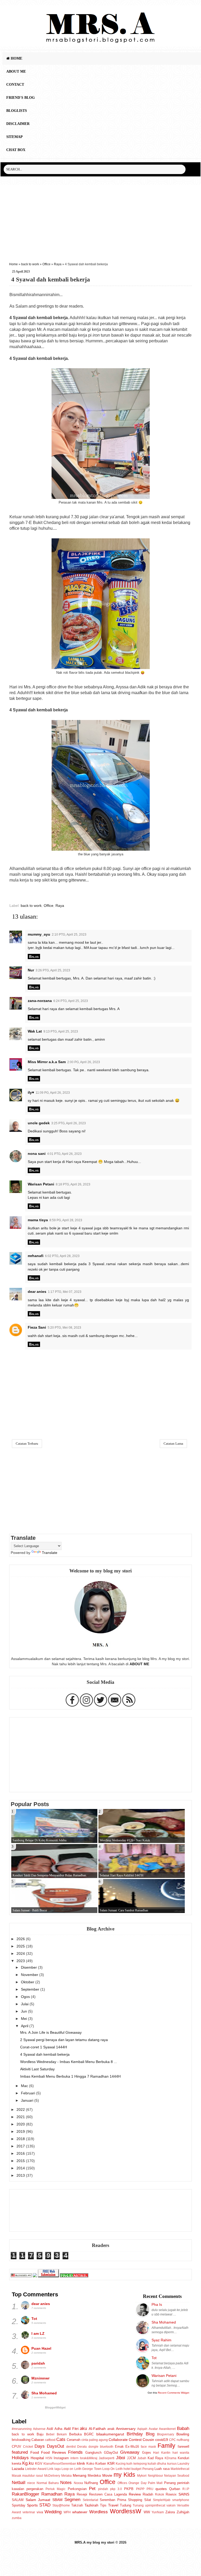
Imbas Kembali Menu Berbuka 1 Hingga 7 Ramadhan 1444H (70, 2076)
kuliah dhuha (157, 2464)
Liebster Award (36, 2469)
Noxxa (78, 2483)
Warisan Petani (41, 1184)
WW (147, 2512)
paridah (38, 2363)
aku (83, 2428)
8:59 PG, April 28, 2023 (66, 1220)
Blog (150, 2434)
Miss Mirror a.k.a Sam (47, 1062)
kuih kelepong (136, 2464)
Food (35, 2452)
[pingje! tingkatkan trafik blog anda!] (74, 2276)
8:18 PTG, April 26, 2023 (73, 1184)
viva (40, 2512)
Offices (122, 2483)
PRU (150, 2489)
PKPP (140, 2489)
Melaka (66, 2476)
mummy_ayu (39, 934)
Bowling (183, 2434)
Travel (113, 2505)
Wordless (99, 2512)
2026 (21, 1939)
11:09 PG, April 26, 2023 (53, 1093)
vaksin (171, 2505)
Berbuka (75, 2434)
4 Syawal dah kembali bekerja (45, 2054)
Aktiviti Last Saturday (37, 2069)
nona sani (37, 1154)
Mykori (142, 2476)
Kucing (121, 2464)
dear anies (37, 1292)
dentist (71, 2447)
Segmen (72, 2499)
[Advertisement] (100, 222)
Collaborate (118, 2440)
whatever (80, 2512)
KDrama (171, 2458)
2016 (21, 2153)
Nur (31, 970)
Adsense (39, 2429)
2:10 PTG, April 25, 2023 (69, 935)
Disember (29, 1967)
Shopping (135, 2500)
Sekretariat (90, 2500)
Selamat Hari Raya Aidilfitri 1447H (122, 1875)
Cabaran (38, 2440)
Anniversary (126, 2429)
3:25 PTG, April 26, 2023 (69, 1123)
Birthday (135, 2434)
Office (46, 264)
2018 (21, 2139)
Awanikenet (167, 2429)
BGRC (89, 2434)
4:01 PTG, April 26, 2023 (64, 1154)
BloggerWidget (55, 2407)
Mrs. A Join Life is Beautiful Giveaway (51, 2032)
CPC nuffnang (179, 2440)
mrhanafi (36, 1256)
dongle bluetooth (101, 2447)
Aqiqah (142, 2429)
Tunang (138, 2505)
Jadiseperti (107, 2458)
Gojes (147, 2453)
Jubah (142, 2458)
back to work (30, 264)
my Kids (124, 2475)
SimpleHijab (162, 2500)
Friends (75, 2452)
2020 (21, 2124)
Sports (32, 2505)
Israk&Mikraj (89, 2458)
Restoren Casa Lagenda (108, 2494)
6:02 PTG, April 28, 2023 (62, 1256)
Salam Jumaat (38, 2500)
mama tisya (38, 1220)
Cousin (148, 2440)
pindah (103, 2489)
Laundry (183, 2464)
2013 (21, 2175)
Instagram (61, 2458)
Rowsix (171, 2494)
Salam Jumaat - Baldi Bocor (30, 1910)
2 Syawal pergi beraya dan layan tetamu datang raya (64, 2040)
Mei (24, 2019)
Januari (28, 2100)
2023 (21, 1961)
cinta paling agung (95, 2440)
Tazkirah (91, 2505)
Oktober (28, 1982)
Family (166, 2446)
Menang (80, 2475)
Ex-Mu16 (132, 2447)
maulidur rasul (33, 2476)
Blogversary (166, 2434)
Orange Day (137, 2483)
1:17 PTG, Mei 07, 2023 (65, 1292)
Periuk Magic (55, 2489)
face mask (148, 2447)
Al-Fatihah (97, 2429)
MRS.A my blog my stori (95, 2542)
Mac (25, 2086)
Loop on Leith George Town (82, 2469)
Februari (29, 2093)
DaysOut (55, 2446)
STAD (45, 2505)
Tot (34, 2319)
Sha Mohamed (44, 2393)
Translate (50, 1553)
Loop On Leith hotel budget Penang (128, 2469)
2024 (21, 1953)
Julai (25, 2004)
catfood (50, 2440)
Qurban (175, 2489)
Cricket (28, 2447)
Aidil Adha (54, 2429)
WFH (67, 2512)
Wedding (53, 2512)
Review (135, 2494)
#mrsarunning (22, 2429)
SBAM (57, 2500)
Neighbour (155, 2476)
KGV (39, 2463)
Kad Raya (155, 2458)
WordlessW (126, 2511)
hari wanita (181, 2453)
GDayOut (111, 2453)
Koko (90, 2463)
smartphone (181, 2500)
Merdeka (94, 2476)
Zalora (170, 2512)
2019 (21, 2131)
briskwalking (21, 2440)
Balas (34, 956)
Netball (19, 2482)
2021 (21, 2117)
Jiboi (121, 2458)
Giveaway (130, 2452)
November (30, 1975)
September (31, 1989)
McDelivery (52, 2476)
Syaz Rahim (161, 2340)
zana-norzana (40, 1001)
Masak (16, 2476)
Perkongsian (77, 2489)
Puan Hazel (41, 2348)
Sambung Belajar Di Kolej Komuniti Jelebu (40, 1840)
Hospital (37, 2458)
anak (111, 2429)
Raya (58, 264)
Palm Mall (155, 2483)
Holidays (20, 2458)
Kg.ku (28, 2463)
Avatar (153, 2429)
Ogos (26, 1997)
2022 (21, 2110)
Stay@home (61, 2505)
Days (40, 2446)
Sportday (19, 2505)
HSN (49, 2458)
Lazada (18, 2469)
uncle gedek (39, 1123)
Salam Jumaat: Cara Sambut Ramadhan (124, 1910)
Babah (183, 2428)
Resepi (82, 2494)
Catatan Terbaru (27, 1443)
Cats (61, 2439)
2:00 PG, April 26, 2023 (84, 1062)
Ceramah (74, 2440)
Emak (119, 2447)
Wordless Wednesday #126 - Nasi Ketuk (125, 1840)
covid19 (162, 2440)
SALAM (18, 2500)
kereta (16, 2463)
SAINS (184, 2494)
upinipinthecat (155, 2505)
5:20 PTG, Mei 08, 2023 (64, 1328)
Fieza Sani (37, 1327)
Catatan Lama (173, 1443)
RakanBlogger (26, 2494)
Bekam (62, 2434)
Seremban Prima (113, 2500)
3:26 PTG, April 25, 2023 (53, 970)
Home (13, 264)
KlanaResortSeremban (60, 2464)
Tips (103, 2505)
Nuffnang (91, 2483)
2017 (21, 2146)
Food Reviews (54, 2452)
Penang (170, 2483)
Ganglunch (93, 2453)
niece (31, 2483)
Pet (92, 2488)
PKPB (129, 2489)
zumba (17, 2518)
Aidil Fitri (71, 2429)
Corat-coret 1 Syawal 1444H (44, 2047)
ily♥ (31, 1092)
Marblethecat (180, 2469)
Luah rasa (162, 2469)
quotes (161, 2489)
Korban (101, 2463)
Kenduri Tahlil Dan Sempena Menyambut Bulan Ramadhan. (50, 1875)
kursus (172, 2464)
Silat (148, 2500)
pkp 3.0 (116, 2489)
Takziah (77, 2505)
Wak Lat (35, 1031)
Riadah (148, 2494)
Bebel (50, 2434)
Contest (135, 2440)
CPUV (16, 2447)
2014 (21, 2168)
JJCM (131, 2458)
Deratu (82, 2447)
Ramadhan (52, 2494)
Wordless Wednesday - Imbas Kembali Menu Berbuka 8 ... (69, 2062)
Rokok (160, 2494)
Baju (40, 2434)
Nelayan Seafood (177, 2476)
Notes (66, 2482)
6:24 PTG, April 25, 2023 (71, 1001)
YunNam (158, 2512)
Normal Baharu (48, 2483)
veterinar (29, 2512)
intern (74, 2458)
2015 (21, 2161)
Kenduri (183, 2458)
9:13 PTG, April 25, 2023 (61, 1031)
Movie (107, 2475)
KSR (111, 2463)
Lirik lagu (54, 2469)
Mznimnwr (40, 2378)
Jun (24, 2011)
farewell (183, 2447)
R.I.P (186, 2489)
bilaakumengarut (110, 2434)
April (25, 2026)
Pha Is (157, 2304)
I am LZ (38, 2333)
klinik (81, 2463)
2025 (21, 1946)
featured (20, 2452)
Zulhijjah (183, 2512)
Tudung (125, 2505)
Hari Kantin (162, 2453)
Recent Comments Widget (174, 2393)
